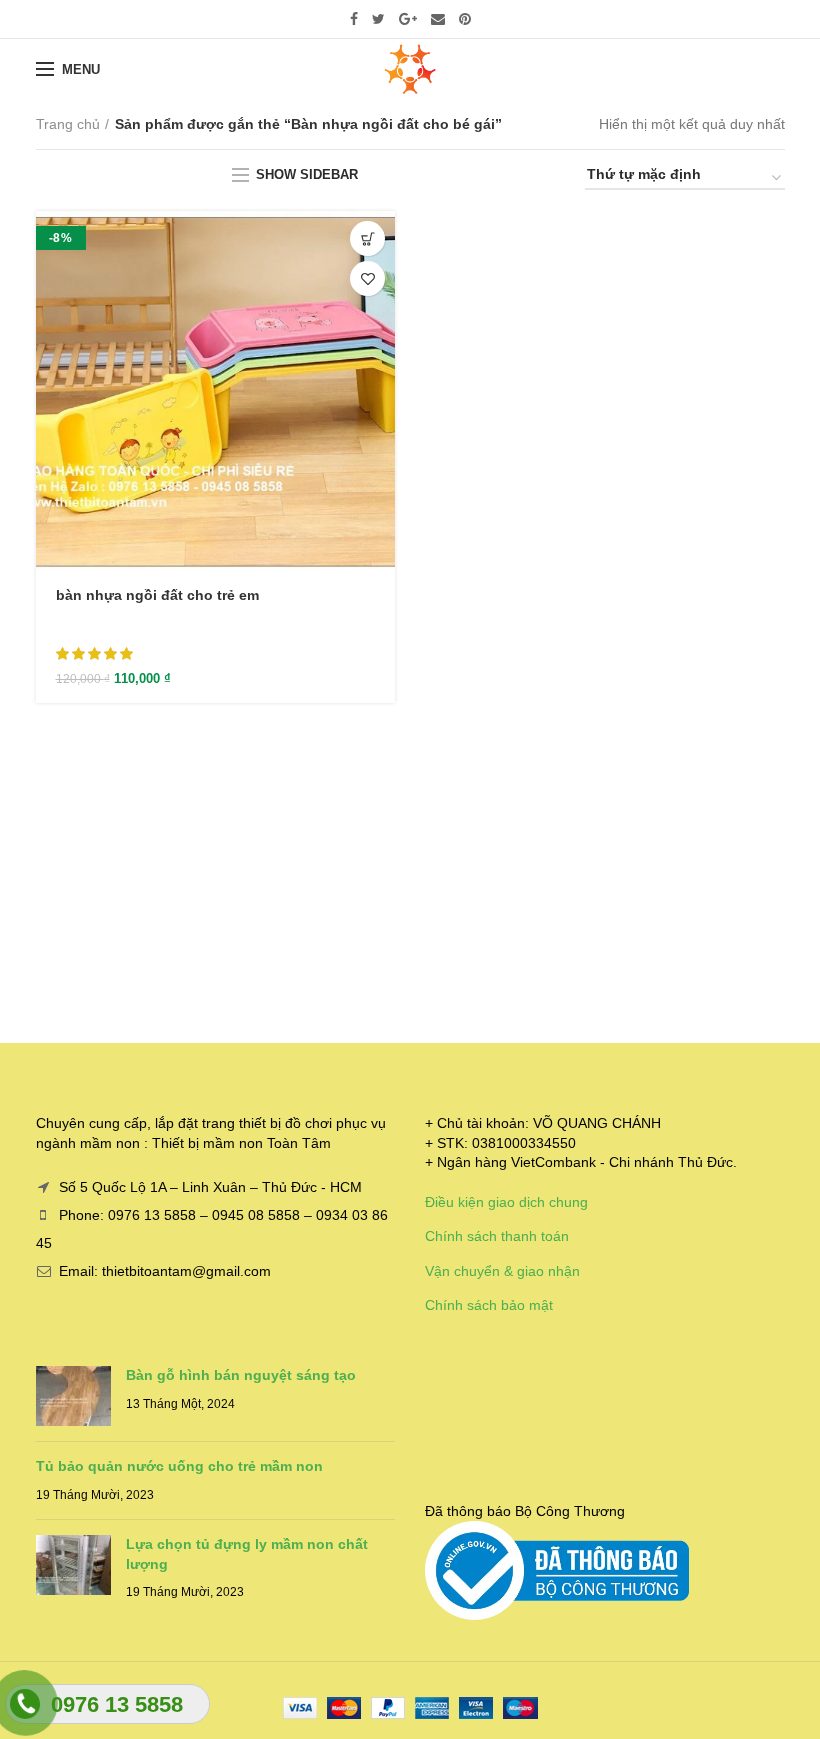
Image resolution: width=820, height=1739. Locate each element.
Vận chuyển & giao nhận (502, 1271)
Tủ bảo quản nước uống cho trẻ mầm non (179, 1466)
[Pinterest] (465, 19)
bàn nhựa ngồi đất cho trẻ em (157, 595)
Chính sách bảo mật (489, 1305)
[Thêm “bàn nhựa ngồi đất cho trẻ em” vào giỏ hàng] (367, 238)
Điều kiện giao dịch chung (506, 1202)
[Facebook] (354, 19)
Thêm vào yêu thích (367, 278)
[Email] (438, 19)
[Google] (408, 19)
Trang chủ (68, 124)
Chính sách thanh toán (497, 1236)
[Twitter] (378, 19)
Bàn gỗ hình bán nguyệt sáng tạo (241, 1375)
